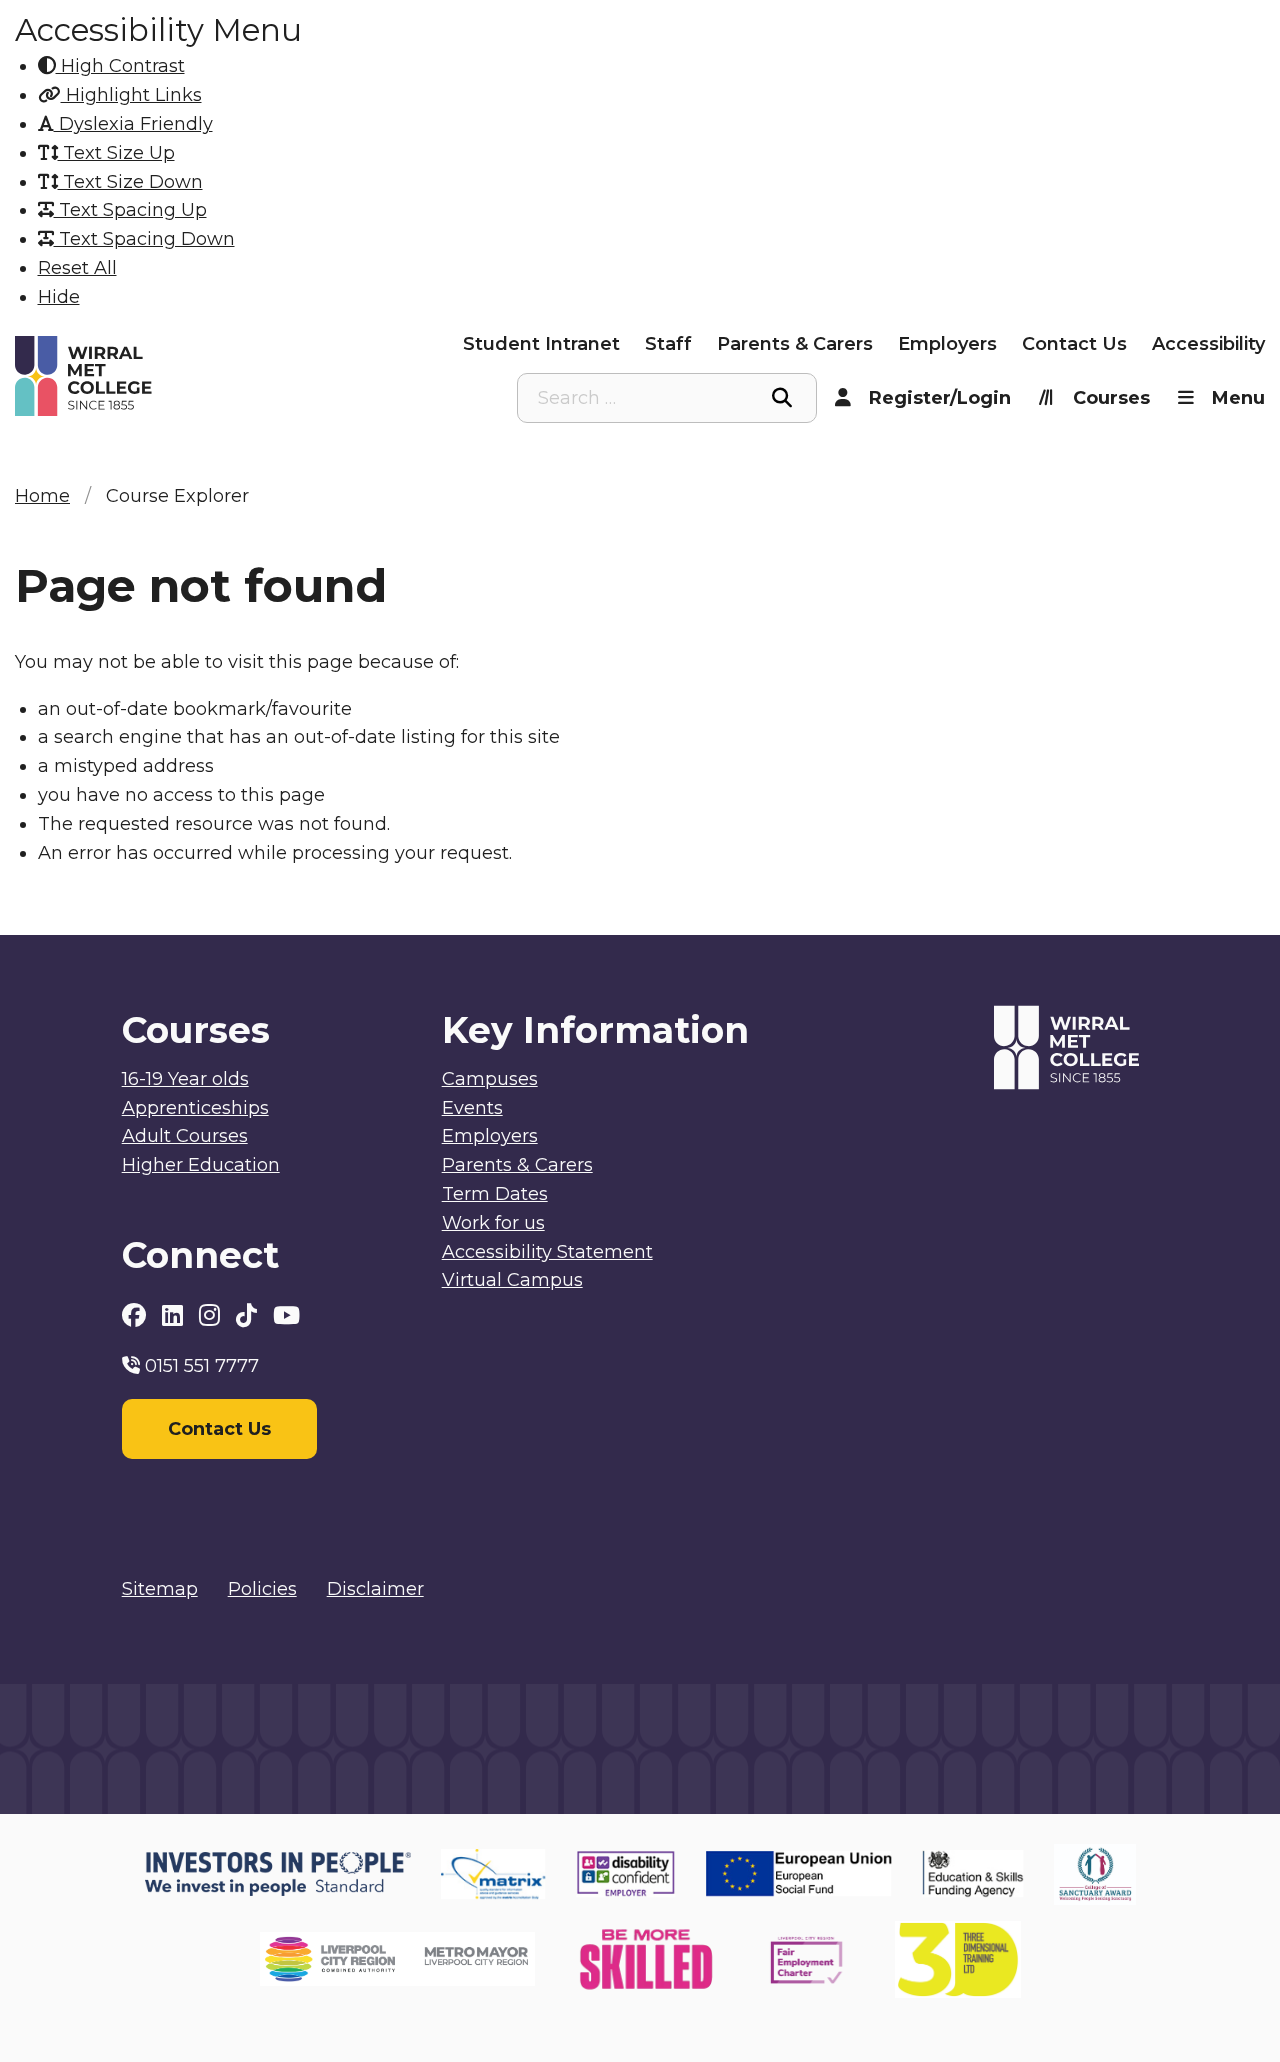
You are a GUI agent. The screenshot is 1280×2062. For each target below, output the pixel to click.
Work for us (493, 1223)
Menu (1238, 398)
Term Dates (495, 1194)
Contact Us (1074, 344)
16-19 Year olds (185, 1079)
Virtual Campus (512, 1280)
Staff (668, 344)
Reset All (77, 268)
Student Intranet (541, 344)
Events (472, 1108)
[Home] (171, 377)
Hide (59, 297)
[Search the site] (782, 398)
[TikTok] (249, 1315)
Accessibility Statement (547, 1252)
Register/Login (940, 398)
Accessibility (1208, 344)
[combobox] (667, 398)
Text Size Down (130, 182)
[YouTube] (286, 1315)
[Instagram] (212, 1315)
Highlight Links (131, 95)
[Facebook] (137, 1315)
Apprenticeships (195, 1108)
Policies (262, 1589)
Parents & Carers (795, 344)
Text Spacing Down (144, 239)
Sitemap (160, 1589)
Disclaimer (375, 1589)
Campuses (490, 1079)
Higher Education (201, 1165)
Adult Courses (185, 1136)
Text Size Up (116, 153)
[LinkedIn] (175, 1315)
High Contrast (120, 66)
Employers (947, 344)
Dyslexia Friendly (133, 124)
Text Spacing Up (130, 210)
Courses (1111, 398)
